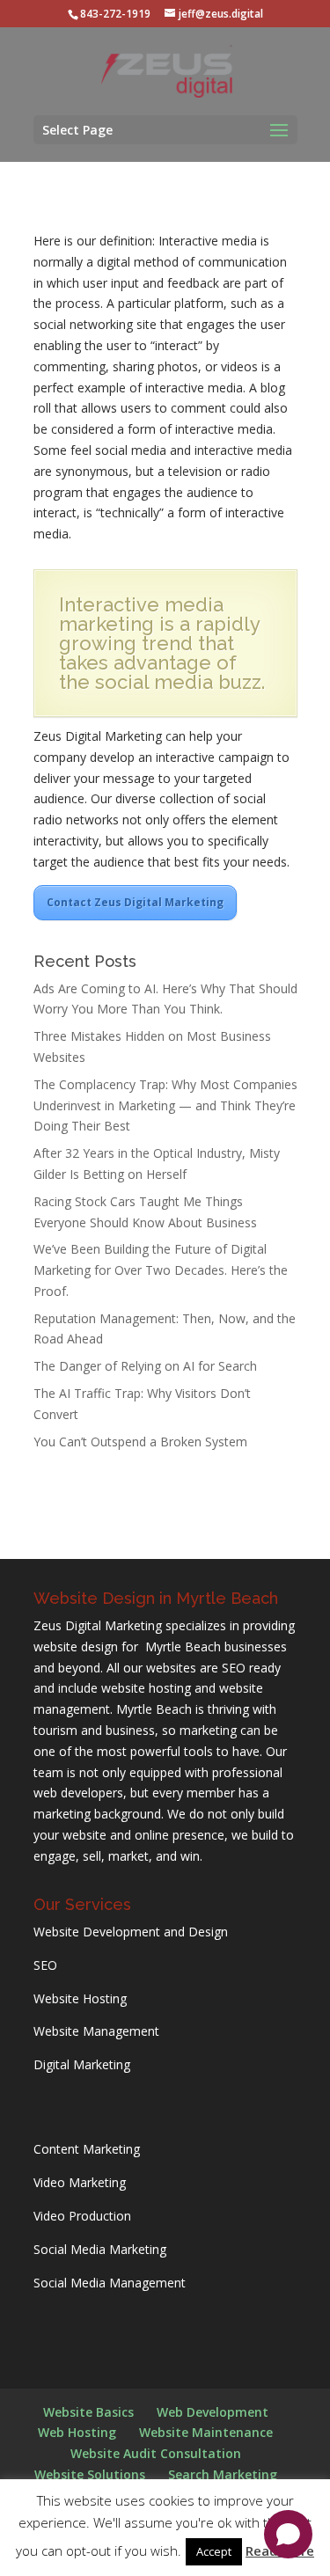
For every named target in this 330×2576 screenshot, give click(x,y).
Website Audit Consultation (156, 2453)
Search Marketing (223, 2474)
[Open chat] (288, 2534)
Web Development (213, 2412)
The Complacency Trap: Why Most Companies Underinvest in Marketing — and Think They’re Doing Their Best (165, 1105)
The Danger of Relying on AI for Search (145, 1366)
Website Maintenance (206, 2432)
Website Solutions (90, 2474)
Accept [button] (214, 2551)
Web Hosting (77, 2432)
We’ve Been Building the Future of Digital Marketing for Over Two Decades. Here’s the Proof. (161, 1270)
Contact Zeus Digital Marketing (135, 902)
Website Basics (88, 2412)
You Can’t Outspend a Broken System (140, 1442)
